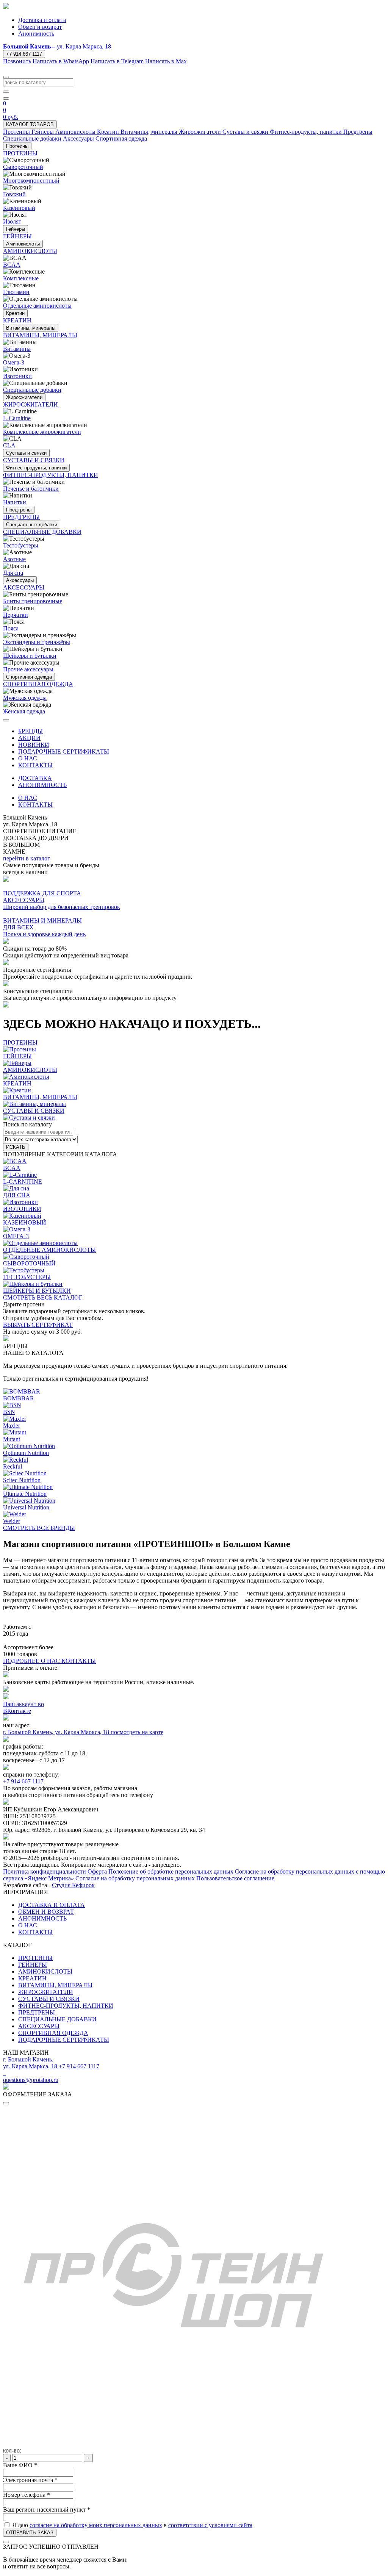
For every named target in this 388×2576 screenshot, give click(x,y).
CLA (9, 445)
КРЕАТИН (32, 1978)
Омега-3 (14, 362)
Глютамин (16, 292)
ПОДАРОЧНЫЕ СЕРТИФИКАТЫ (64, 752)
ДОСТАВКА (35, 778)
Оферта (97, 1871)
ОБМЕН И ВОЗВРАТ (46, 1912)
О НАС (28, 758)
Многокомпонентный (31, 181)
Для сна (13, 573)
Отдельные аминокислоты (37, 306)
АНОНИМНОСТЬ (42, 785)
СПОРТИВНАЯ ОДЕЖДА (53, 2033)
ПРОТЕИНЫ (35, 1958)
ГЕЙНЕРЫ (33, 1965)
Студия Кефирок (73, 1885)
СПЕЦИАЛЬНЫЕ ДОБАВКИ (57, 2019)
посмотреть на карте (137, 1732)
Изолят (12, 221)
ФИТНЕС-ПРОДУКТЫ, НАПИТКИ (66, 2006)
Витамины (17, 349)
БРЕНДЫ (31, 731)
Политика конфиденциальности (45, 1871)
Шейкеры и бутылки (30, 656)
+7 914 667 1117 (24, 54)
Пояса (11, 628)
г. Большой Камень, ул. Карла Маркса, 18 (57, 1732)
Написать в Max (166, 61)
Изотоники (17, 376)
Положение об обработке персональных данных (171, 1871)
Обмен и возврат (40, 27)
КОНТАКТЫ (35, 765)
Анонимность (36, 34)
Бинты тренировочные (33, 601)
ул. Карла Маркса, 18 (57, 46)
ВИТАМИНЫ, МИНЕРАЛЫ (55, 1985)
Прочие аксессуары (28, 669)
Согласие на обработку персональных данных (135, 1878)
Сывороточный (23, 167)
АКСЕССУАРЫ (39, 2026)
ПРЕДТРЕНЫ (37, 2012)
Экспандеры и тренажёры (37, 642)
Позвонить (17, 61)
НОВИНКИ (34, 745)
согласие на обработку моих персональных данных (96, 2525)
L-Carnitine (17, 418)
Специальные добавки (32, 390)
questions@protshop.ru (31, 2080)
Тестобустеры (21, 545)
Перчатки (16, 615)
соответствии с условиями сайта (210, 2525)
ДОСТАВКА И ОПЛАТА (52, 1905)
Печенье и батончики (31, 489)
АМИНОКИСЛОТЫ (45, 1971)
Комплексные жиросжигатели (42, 432)
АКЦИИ (29, 738)
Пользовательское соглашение (235, 1878)
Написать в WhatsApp (61, 61)
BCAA (12, 265)
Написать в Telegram (117, 61)
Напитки (15, 502)
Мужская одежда (25, 698)
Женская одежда (24, 711)
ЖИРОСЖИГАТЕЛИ (46, 1992)
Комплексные (21, 278)
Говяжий (14, 194)
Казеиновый (19, 208)
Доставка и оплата (42, 20)
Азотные (14, 559)
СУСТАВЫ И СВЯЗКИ (49, 1999)
